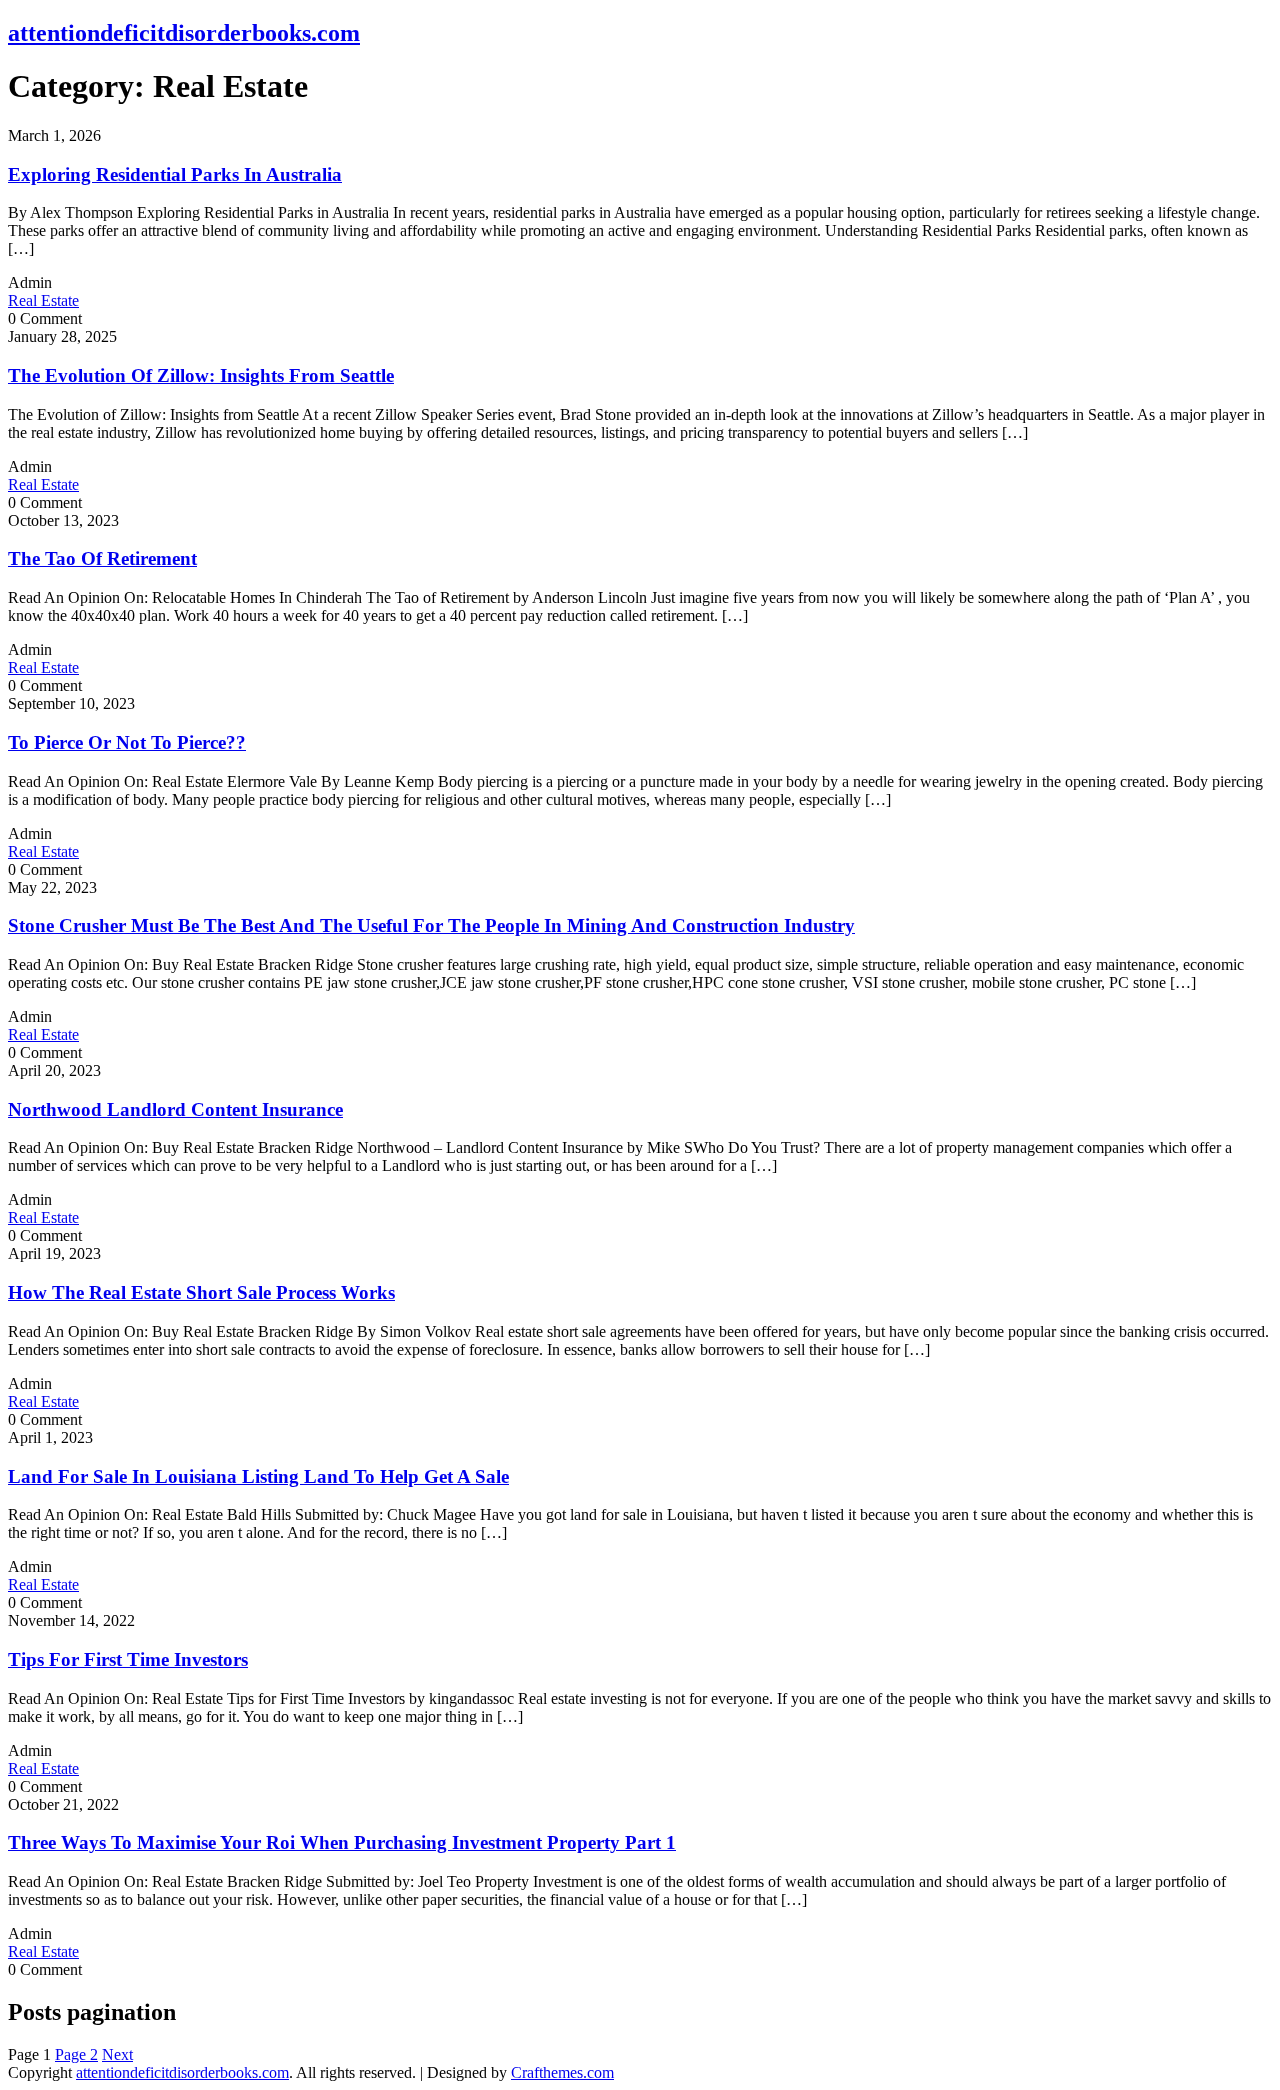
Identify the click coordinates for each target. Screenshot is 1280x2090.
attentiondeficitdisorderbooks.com (184, 33)
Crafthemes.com (562, 2072)
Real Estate (43, 300)
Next (117, 2054)
